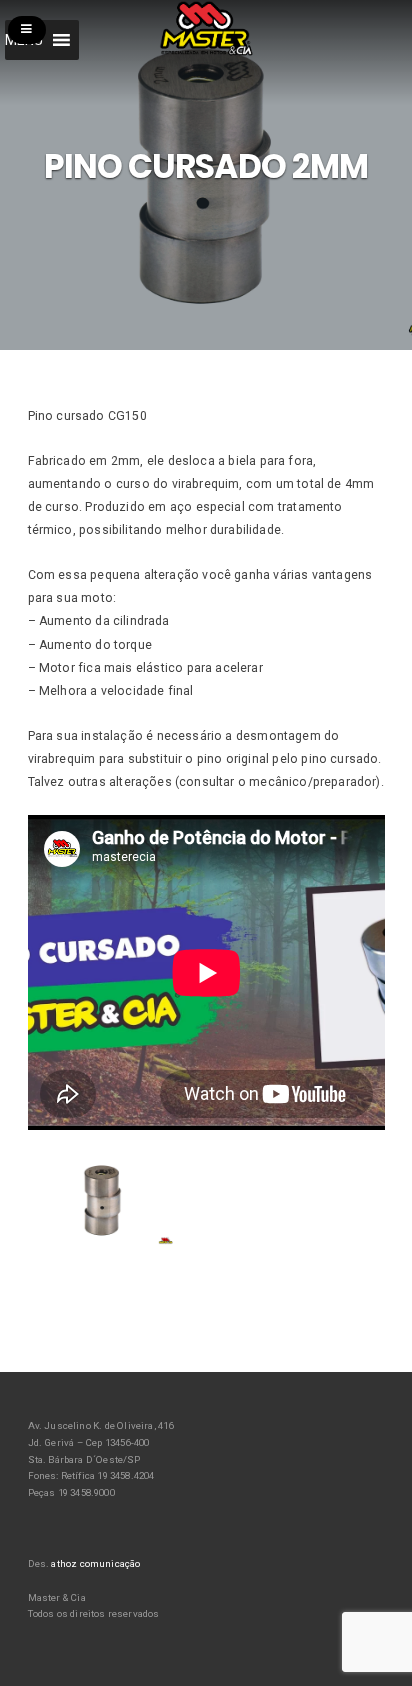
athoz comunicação (95, 1563)
